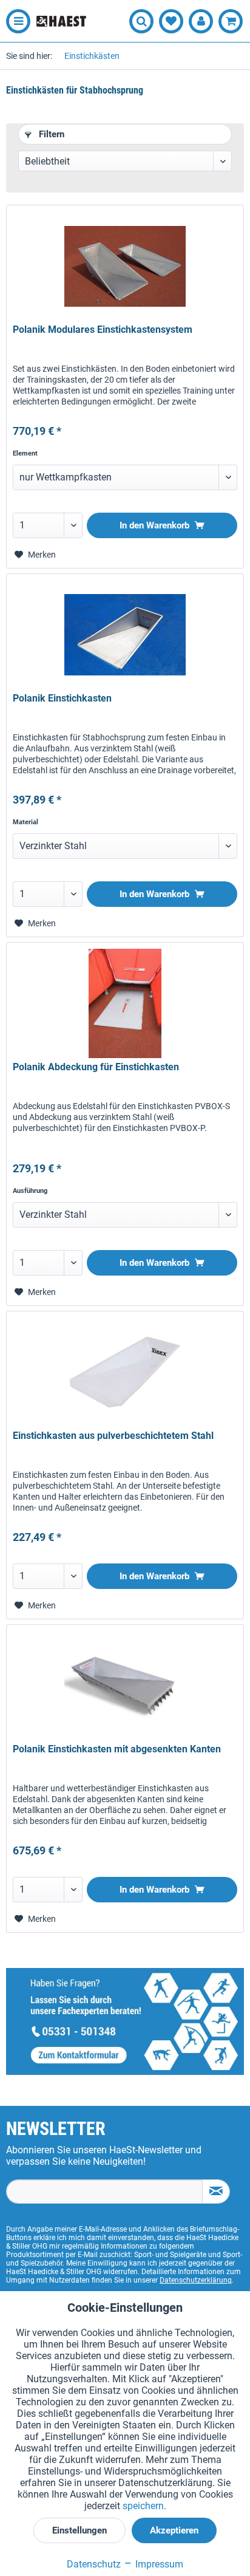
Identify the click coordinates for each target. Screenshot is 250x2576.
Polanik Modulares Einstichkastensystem (103, 330)
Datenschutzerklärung (196, 2280)
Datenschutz (94, 2564)
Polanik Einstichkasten (62, 698)
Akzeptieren (174, 2530)
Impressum (158, 2564)
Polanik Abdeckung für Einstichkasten (96, 1067)
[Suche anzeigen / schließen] (141, 21)
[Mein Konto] (201, 21)
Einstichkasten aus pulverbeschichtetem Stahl (113, 1436)
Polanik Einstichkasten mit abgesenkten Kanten (117, 1749)
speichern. (144, 2506)
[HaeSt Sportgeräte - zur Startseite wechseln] (61, 22)
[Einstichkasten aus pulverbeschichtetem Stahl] (125, 1372)
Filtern (50, 134)
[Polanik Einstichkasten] (125, 635)
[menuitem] (15, 21)
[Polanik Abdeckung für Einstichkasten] (125, 1003)
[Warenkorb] (231, 21)
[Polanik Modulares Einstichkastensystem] (125, 266)
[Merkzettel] (171, 21)
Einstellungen (79, 2530)
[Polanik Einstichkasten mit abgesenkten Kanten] (125, 1686)
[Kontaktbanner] (125, 2021)
